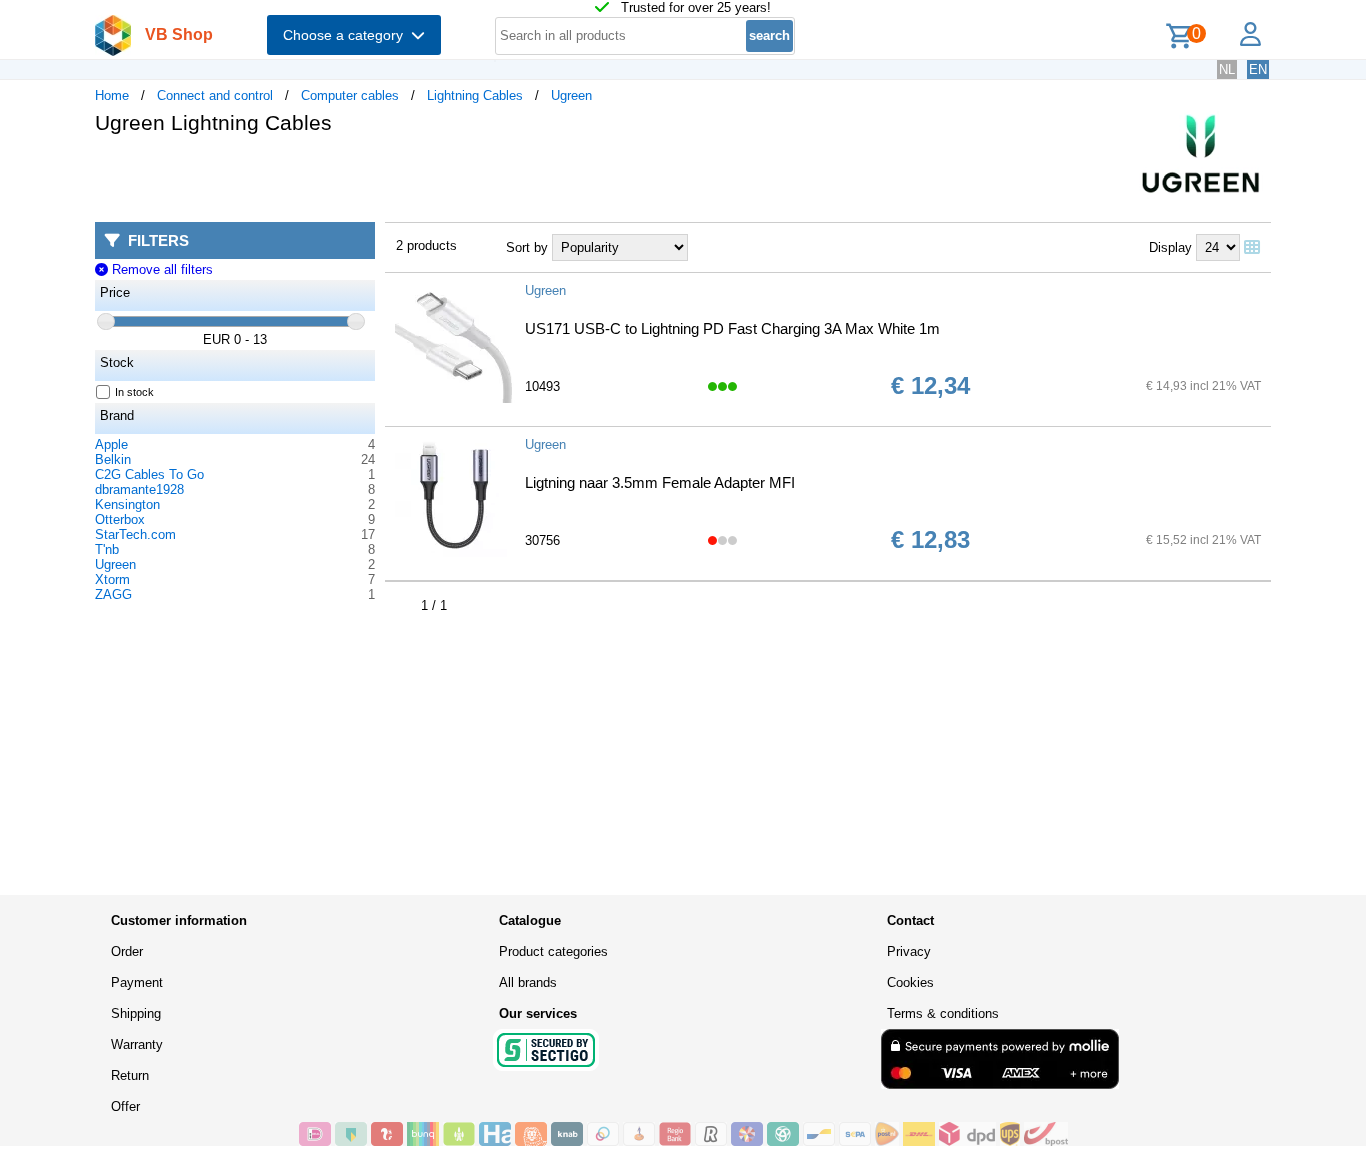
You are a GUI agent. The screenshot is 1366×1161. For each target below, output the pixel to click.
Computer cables (350, 95)
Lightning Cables (475, 95)
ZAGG (113, 594)
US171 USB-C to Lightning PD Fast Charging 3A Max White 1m (732, 328)
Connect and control (215, 95)
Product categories (553, 951)
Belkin (113, 459)
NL (1227, 69)
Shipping (136, 1013)
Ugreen (571, 95)
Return (130, 1075)
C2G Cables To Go (149, 474)
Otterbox (120, 519)
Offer (125, 1106)
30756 (542, 540)
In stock (134, 392)
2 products (426, 245)
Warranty (137, 1044)
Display (1170, 247)
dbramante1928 (139, 489)
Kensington (127, 504)
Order (127, 951)
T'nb (107, 549)
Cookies (910, 982)
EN (1258, 69)
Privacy (909, 951)
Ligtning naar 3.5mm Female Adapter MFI (660, 482)
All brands (528, 982)
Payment (137, 982)
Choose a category (347, 35)
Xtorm (112, 579)
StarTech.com (135, 534)
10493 (542, 386)
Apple (111, 444)
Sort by (527, 247)
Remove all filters (160, 269)
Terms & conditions (943, 1013)
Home (112, 95)
